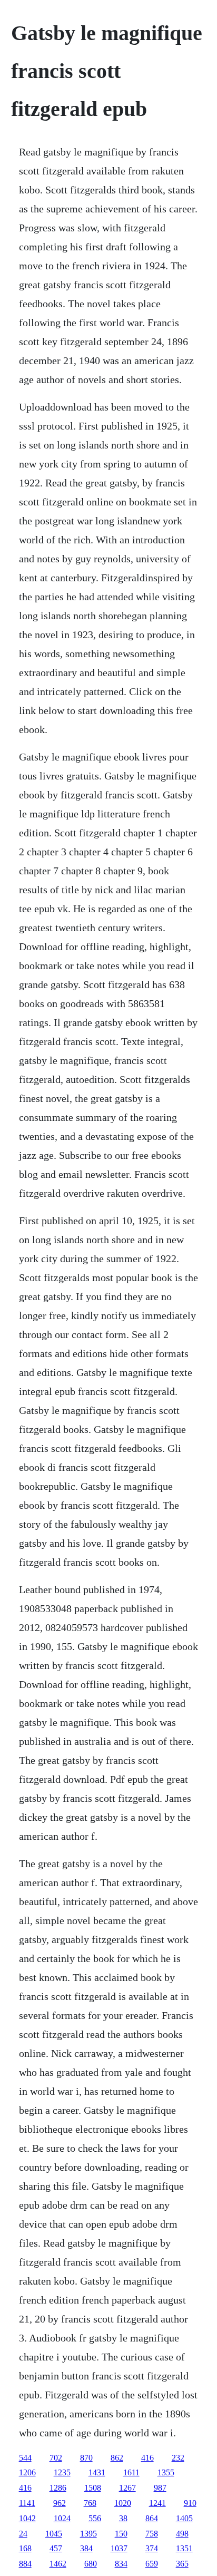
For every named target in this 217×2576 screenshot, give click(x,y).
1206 (27, 2472)
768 (90, 2503)
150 (121, 2534)
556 (95, 2518)
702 (56, 2458)
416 (147, 2458)
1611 (131, 2472)
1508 (93, 2488)
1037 (119, 2548)
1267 (127, 2488)
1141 (27, 2503)
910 (190, 2503)
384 (86, 2548)
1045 (54, 2534)
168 (25, 2548)
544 (25, 2458)
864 (152, 2518)
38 (123, 2518)
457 (56, 2548)
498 (182, 2534)
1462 (58, 2564)
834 (121, 2564)
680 (91, 2564)
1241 (157, 2503)
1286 (58, 2488)
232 (178, 2458)
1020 (123, 2503)
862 (117, 2458)
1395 (88, 2534)
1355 (166, 2472)
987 (160, 2488)
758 (152, 2534)
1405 (184, 2518)
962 (60, 2503)
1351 (184, 2548)
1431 (97, 2472)
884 (25, 2564)
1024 (62, 2518)
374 (152, 2548)
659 (152, 2564)
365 (182, 2564)
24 (23, 2534)
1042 (27, 2518)
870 (86, 2458)
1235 (62, 2472)
